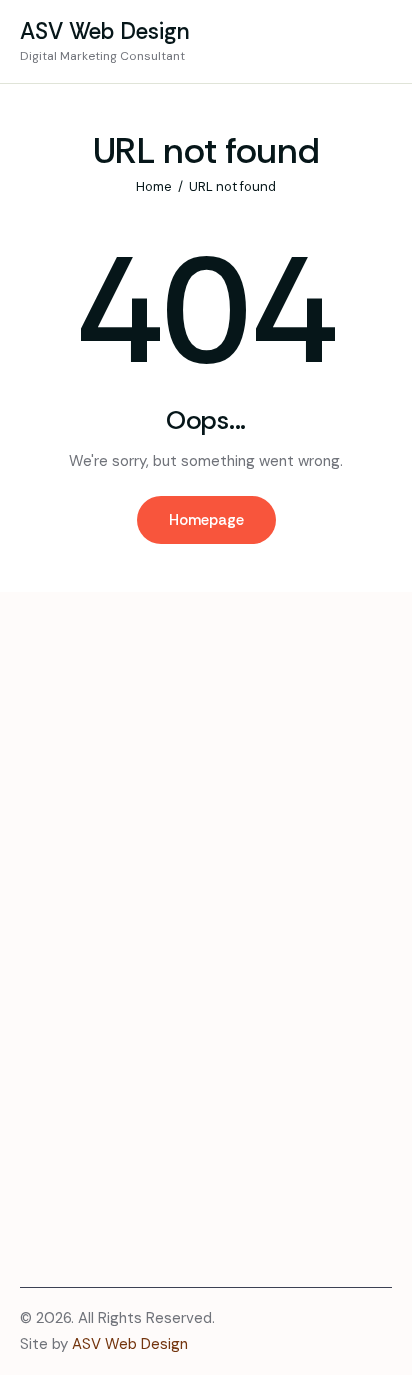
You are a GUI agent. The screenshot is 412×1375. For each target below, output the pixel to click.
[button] (380, 41)
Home (154, 186)
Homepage (206, 520)
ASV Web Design (130, 1344)
